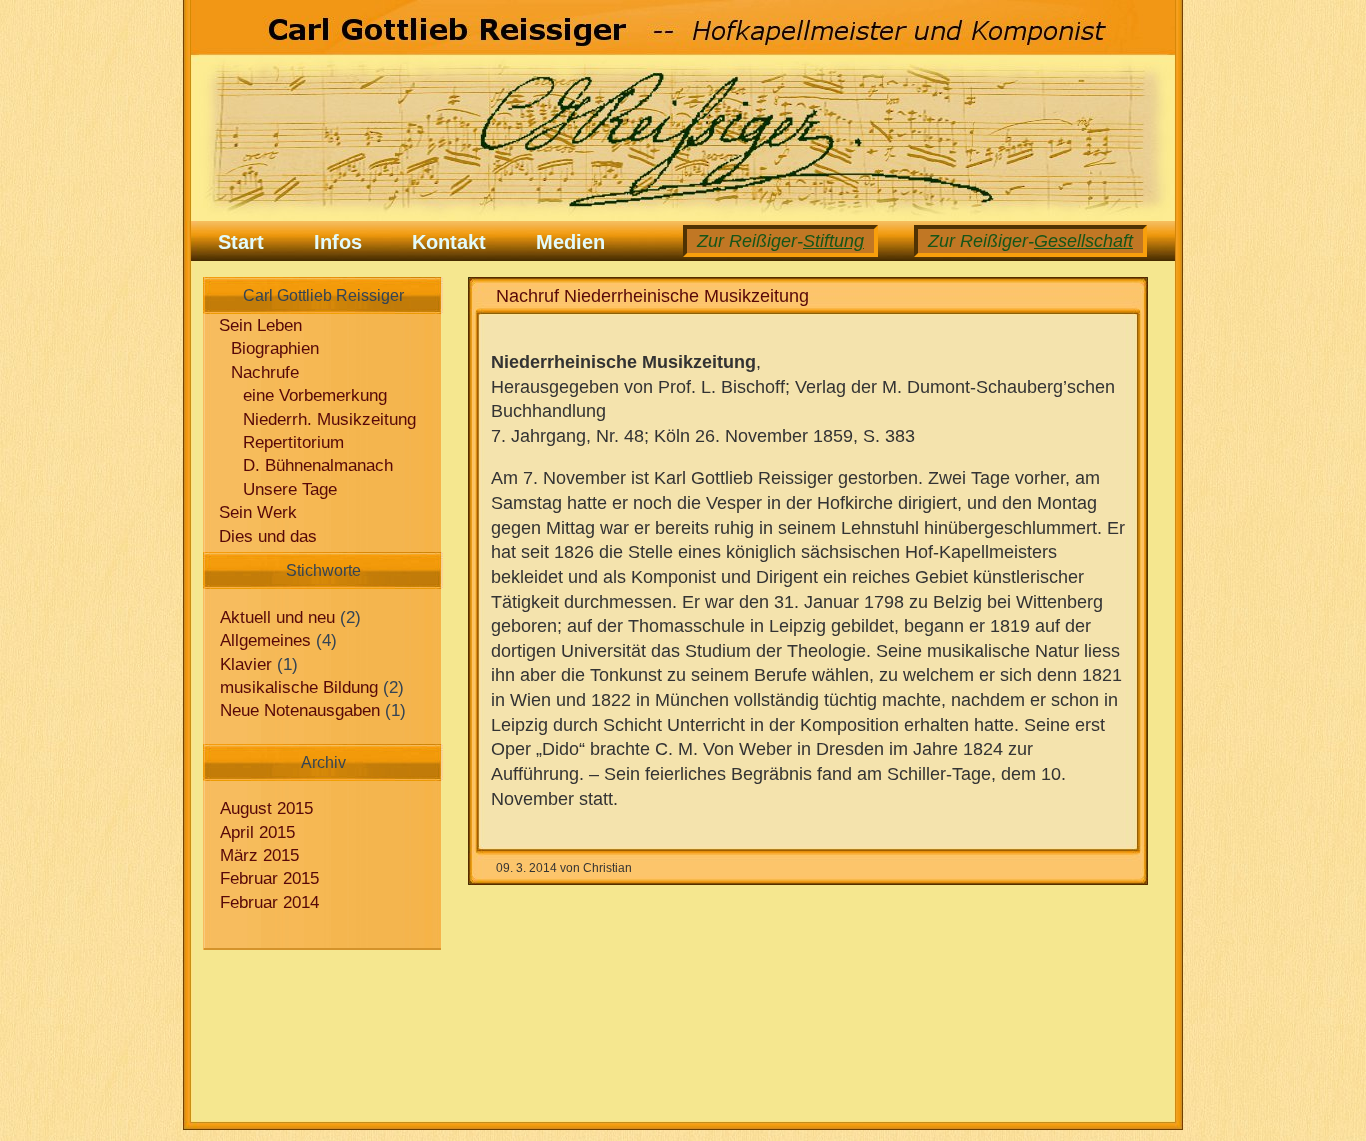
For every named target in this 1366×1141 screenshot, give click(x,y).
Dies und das (268, 536)
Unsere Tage (290, 489)
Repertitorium (293, 442)
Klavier (246, 664)
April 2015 (257, 832)
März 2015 (259, 855)
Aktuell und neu (277, 617)
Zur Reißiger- (1030, 241)
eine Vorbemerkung (315, 395)
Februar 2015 (269, 878)
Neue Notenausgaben (300, 710)
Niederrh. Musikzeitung (329, 419)
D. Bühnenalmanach (318, 465)
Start (241, 242)
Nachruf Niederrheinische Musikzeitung (652, 296)
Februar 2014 (269, 902)
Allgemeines (265, 640)
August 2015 (266, 808)
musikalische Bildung (299, 687)
